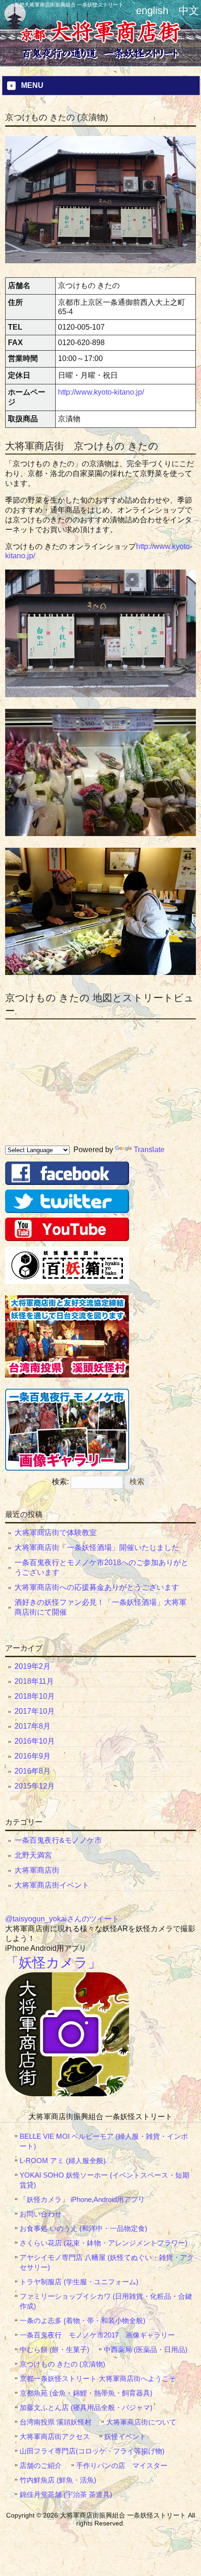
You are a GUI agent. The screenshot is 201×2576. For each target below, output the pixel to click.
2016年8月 (32, 1771)
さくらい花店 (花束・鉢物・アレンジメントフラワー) (104, 2243)
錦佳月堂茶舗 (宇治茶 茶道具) (66, 2494)
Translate (149, 1150)
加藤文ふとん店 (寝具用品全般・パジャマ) (86, 2407)
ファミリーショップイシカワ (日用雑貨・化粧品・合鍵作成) (106, 2301)
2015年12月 (35, 1786)
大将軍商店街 (37, 1870)
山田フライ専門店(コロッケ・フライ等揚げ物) (92, 2451)
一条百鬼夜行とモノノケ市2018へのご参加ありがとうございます (101, 1567)
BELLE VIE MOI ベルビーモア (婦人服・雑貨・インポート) (104, 2141)
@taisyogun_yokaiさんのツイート (62, 1919)
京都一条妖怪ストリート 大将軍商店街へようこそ (98, 2378)
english (152, 11)
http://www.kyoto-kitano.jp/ (101, 392)
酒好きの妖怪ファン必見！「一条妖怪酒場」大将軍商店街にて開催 (100, 1607)
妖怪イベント (125, 2436)
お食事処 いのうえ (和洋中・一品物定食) (83, 2228)
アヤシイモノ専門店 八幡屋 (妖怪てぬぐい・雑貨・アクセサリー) (107, 2262)
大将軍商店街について (141, 2422)
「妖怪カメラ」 (53, 1963)
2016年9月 (32, 1756)
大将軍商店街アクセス (55, 2436)
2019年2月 (32, 1666)
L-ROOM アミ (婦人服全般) (63, 2161)
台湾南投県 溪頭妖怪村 (56, 2422)
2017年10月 (35, 1711)
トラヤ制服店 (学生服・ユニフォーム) (79, 2282)
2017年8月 (32, 1726)
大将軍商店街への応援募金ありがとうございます (97, 1587)
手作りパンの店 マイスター (122, 2465)
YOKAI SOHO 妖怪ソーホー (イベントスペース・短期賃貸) (104, 2180)
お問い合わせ (41, 2214)
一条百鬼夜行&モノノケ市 (58, 1840)
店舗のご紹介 (41, 2465)
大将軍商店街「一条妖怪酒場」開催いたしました (97, 1548)
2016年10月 (35, 1741)
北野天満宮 (33, 1855)
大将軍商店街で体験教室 (56, 1533)
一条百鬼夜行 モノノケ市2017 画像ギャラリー (97, 2335)
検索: (60, 1482)
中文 (189, 11)
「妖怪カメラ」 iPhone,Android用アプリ (82, 2199)
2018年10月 (35, 1696)
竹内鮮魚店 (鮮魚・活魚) (58, 2480)
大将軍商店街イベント (52, 1885)
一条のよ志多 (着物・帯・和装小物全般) (83, 2320)
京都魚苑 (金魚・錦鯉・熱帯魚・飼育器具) (86, 2393)
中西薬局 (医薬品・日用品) (146, 2349)
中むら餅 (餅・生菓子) (54, 2349)
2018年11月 (34, 1681)
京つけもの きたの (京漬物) (62, 2364)
